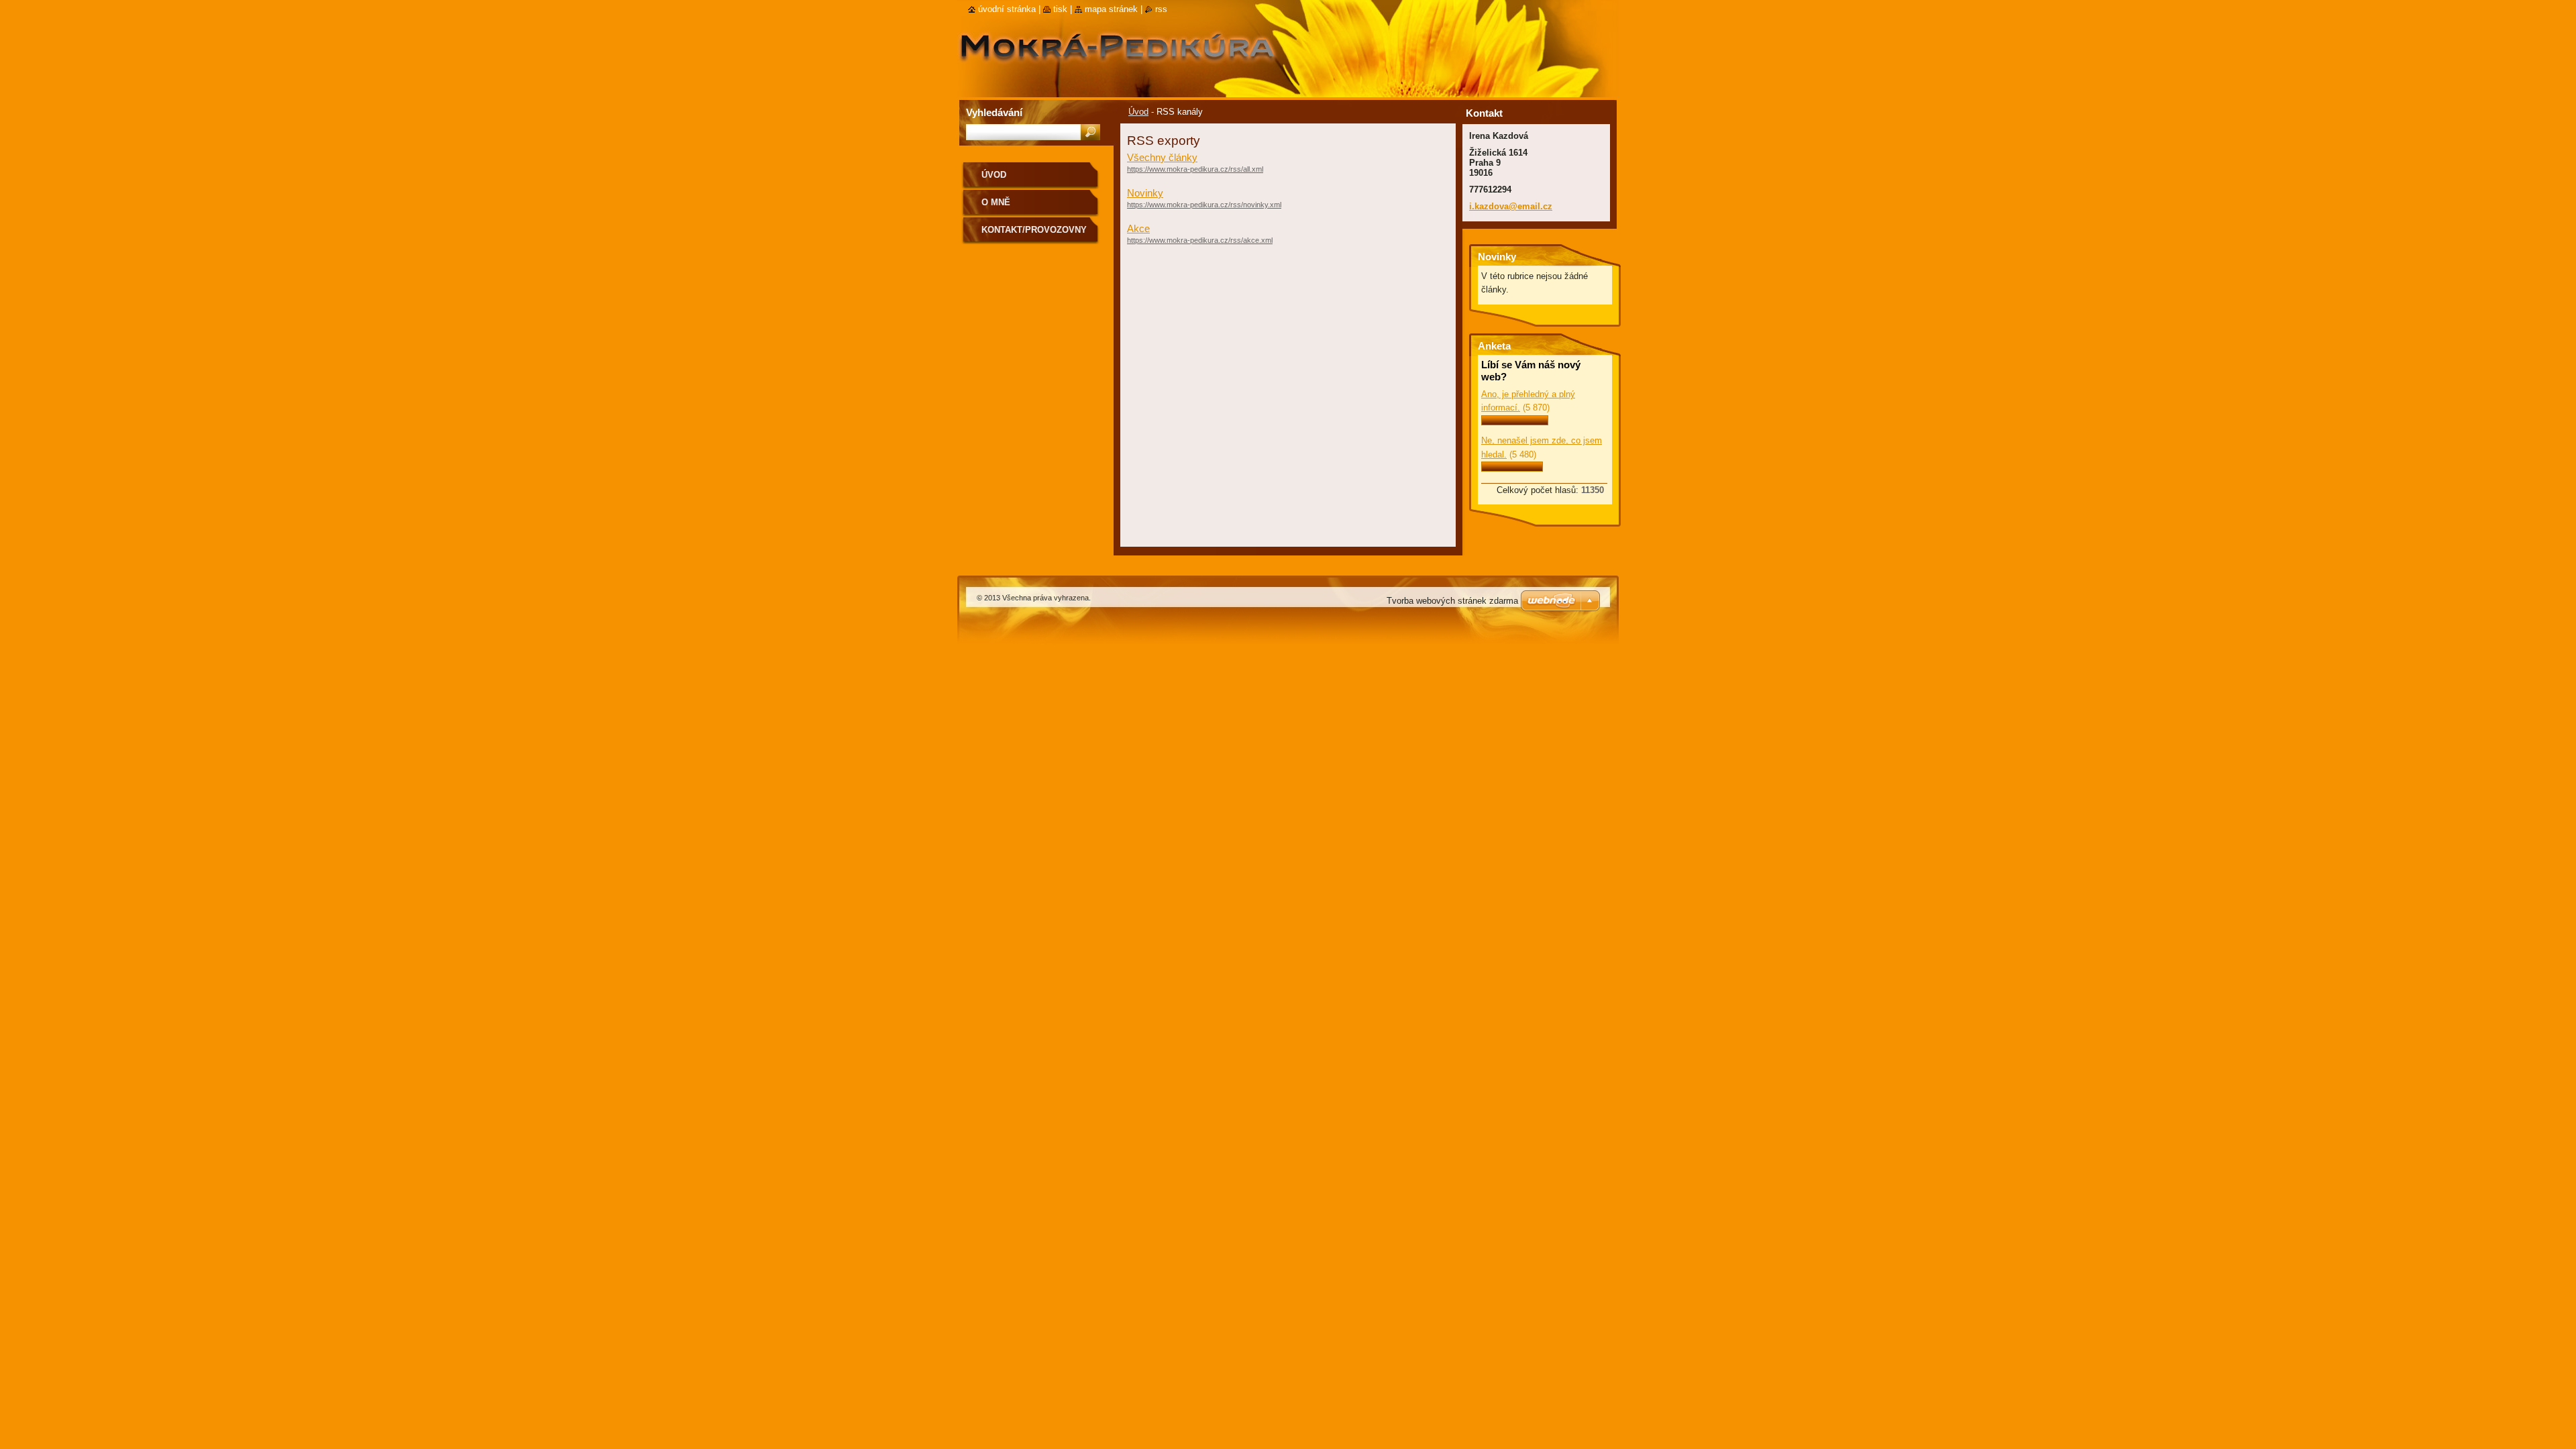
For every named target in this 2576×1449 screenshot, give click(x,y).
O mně (996, 202)
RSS (1161, 9)
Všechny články (1162, 157)
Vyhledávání (994, 112)
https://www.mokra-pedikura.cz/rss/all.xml (1195, 169)
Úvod (1138, 112)
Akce (1138, 228)
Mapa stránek (1111, 9)
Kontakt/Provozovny (1034, 230)
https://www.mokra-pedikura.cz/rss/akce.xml (1200, 240)
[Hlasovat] (1515, 422)
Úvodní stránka (1007, 9)
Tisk (1060, 9)
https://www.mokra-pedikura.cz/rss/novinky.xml (1204, 205)
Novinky (1145, 193)
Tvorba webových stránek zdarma (1452, 601)
